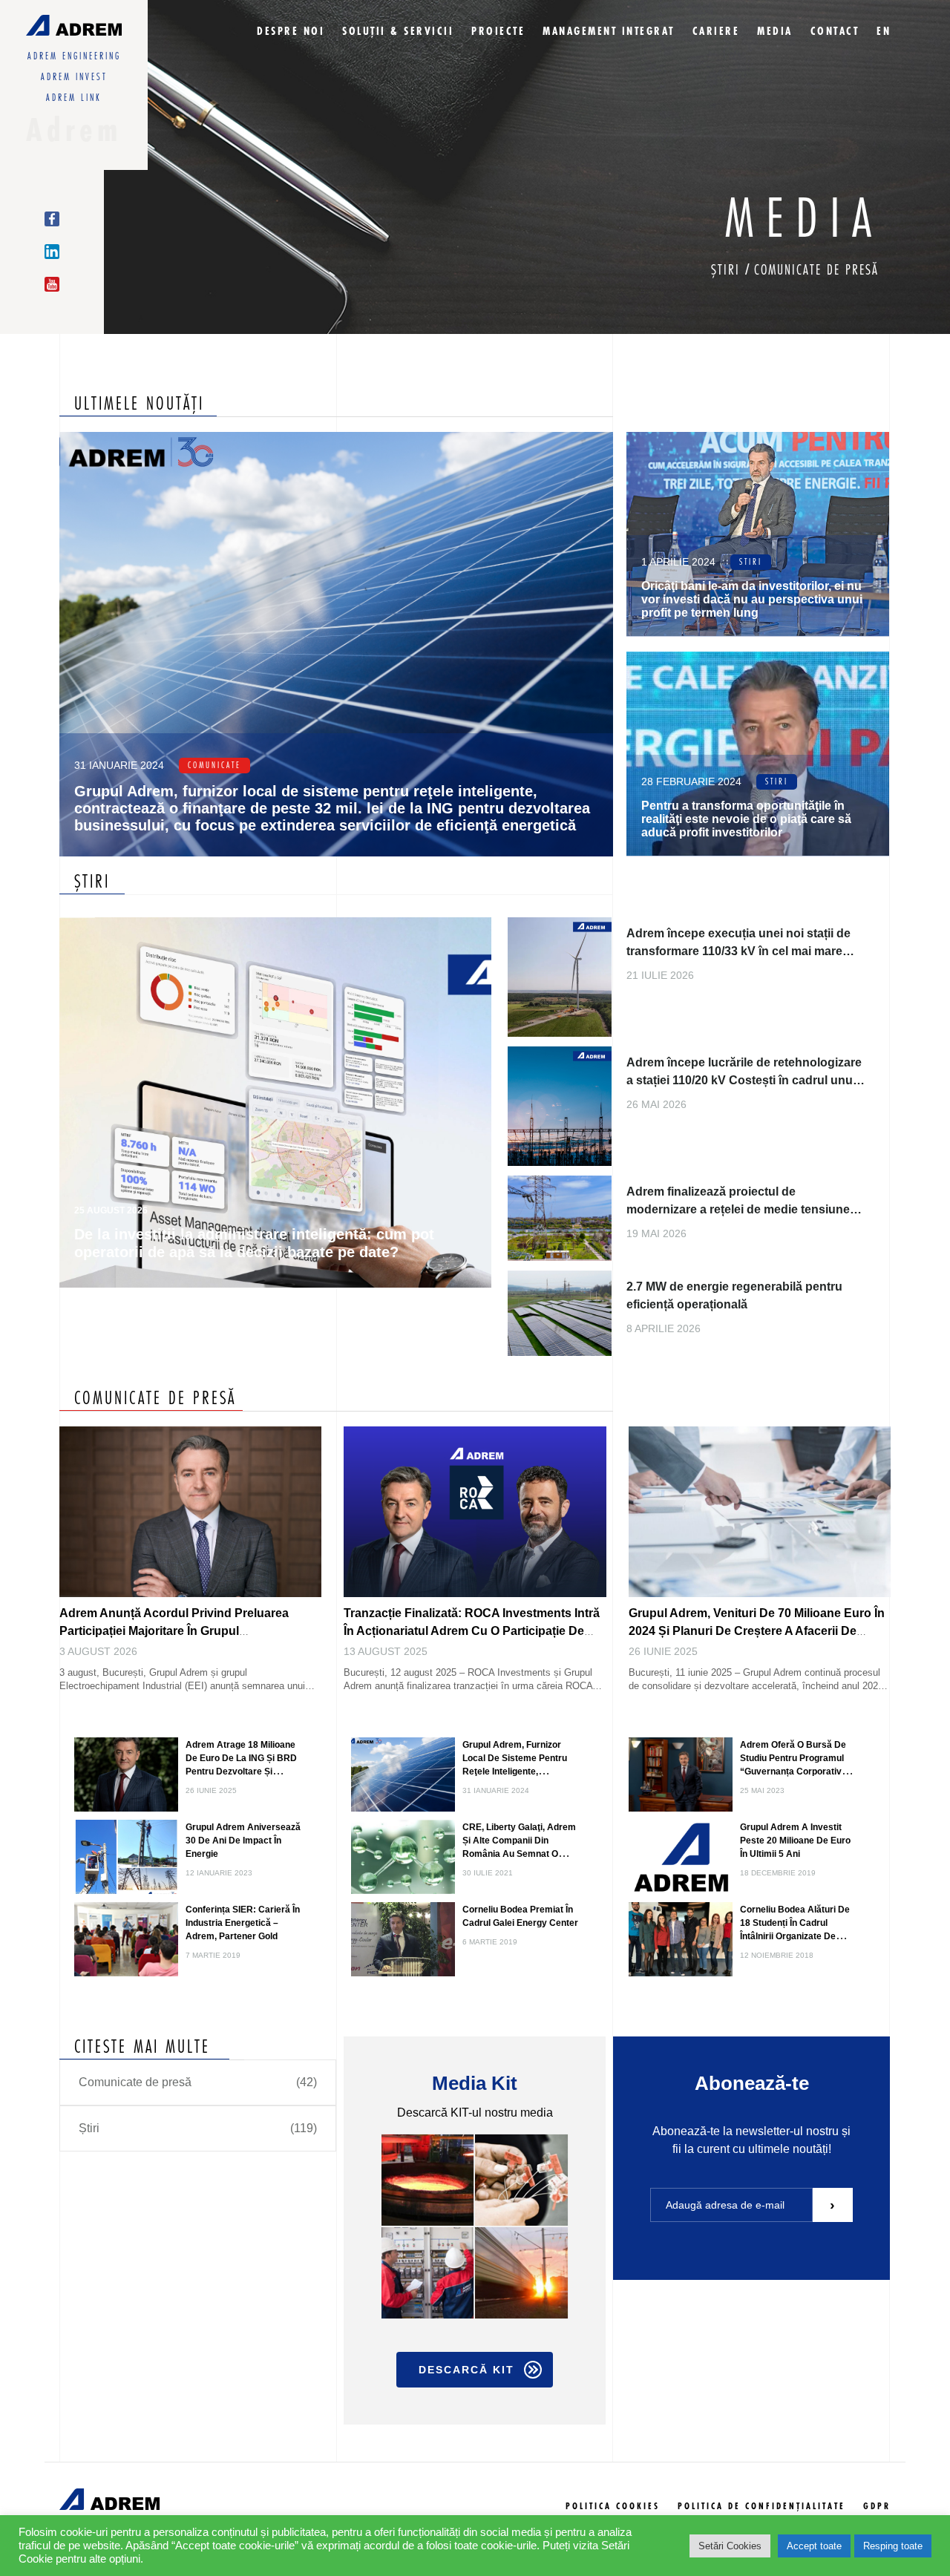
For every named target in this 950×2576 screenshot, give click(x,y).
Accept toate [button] (814, 2546)
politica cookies (613, 2507)
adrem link (74, 98)
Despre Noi (291, 32)
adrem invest (74, 77)
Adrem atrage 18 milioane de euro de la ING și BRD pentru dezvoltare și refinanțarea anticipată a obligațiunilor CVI (241, 1772)
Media (775, 32)
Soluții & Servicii (398, 32)
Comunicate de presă (816, 271)
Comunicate (214, 766)
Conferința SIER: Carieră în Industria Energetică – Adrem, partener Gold (243, 1923)
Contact (835, 32)
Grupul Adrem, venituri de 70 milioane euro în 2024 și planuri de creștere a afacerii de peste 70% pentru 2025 (757, 1631)
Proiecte (498, 32)
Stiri (751, 562)
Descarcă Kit (466, 2370)
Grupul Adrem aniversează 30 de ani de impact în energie (243, 1841)
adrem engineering (74, 56)
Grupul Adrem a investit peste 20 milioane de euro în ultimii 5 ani (795, 1841)
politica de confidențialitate (761, 2507)
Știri (728, 271)
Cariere (716, 32)
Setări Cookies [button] (730, 2546)
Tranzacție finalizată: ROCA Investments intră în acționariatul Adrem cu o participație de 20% (472, 1631)
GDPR (877, 2507)
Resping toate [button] (893, 2546)
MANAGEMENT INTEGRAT (609, 32)
